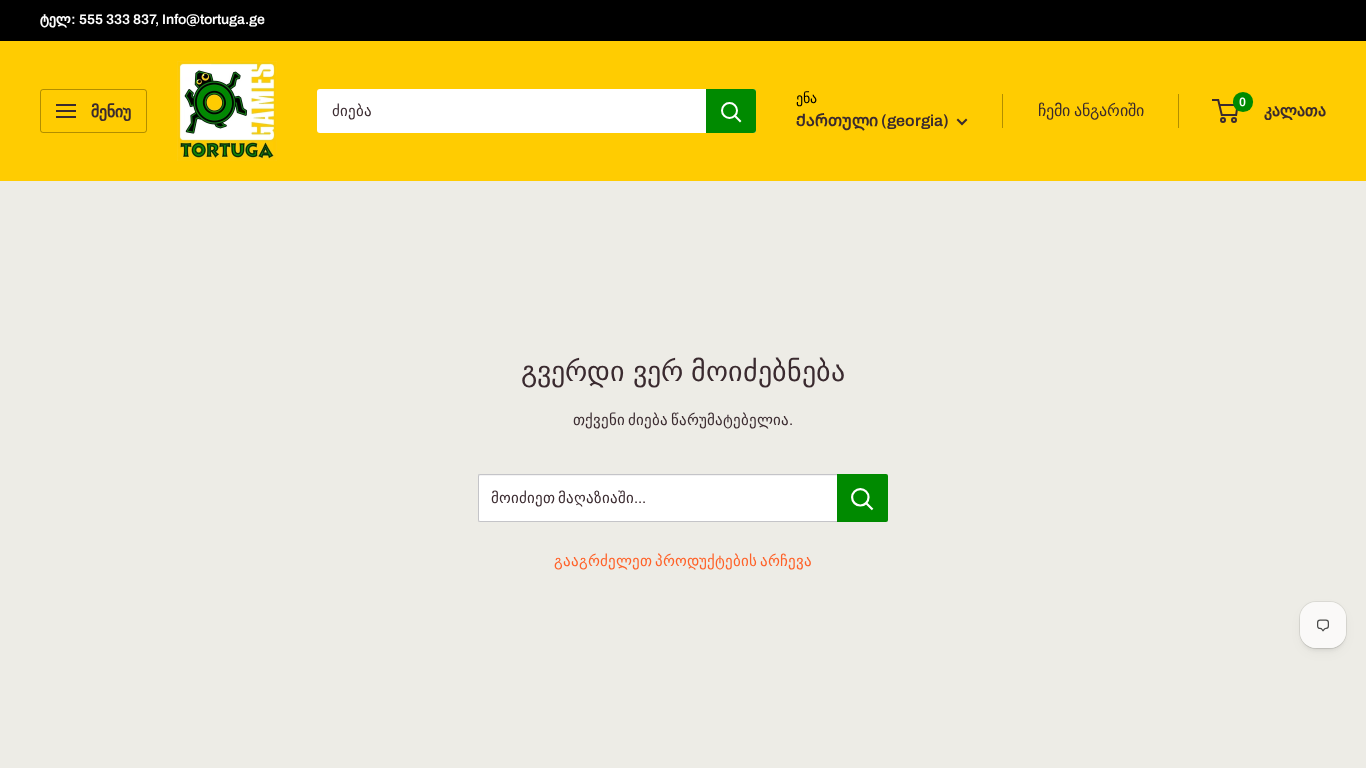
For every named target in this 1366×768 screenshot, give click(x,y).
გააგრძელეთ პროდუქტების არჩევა (683, 561)
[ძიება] (731, 111)
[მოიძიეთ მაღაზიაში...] (862, 498)
